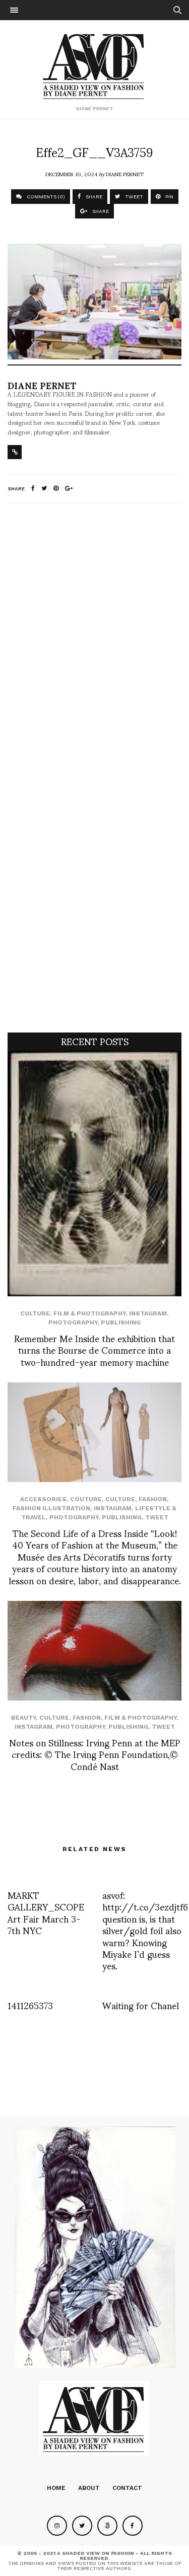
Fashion (153, 1499)
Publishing (121, 1322)
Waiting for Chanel (141, 2005)
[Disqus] (94, 644)
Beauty (23, 1718)
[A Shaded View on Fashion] (94, 65)
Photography (73, 1322)
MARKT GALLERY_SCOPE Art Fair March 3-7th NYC (46, 1912)
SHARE (93, 197)
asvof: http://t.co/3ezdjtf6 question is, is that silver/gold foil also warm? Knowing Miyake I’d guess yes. (145, 1930)
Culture (35, 1313)
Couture (86, 1499)
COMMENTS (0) (45, 197)
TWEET (133, 197)
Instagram (148, 1313)
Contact (127, 2488)
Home (56, 2488)
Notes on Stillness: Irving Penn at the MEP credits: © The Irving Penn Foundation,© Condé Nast (95, 1754)
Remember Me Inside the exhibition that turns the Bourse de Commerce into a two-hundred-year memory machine (94, 1350)
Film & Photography (89, 1313)
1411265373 (30, 2005)
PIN (169, 197)
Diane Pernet (125, 174)
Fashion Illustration (51, 1508)
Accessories (43, 1499)
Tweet (157, 1517)
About (89, 2488)
